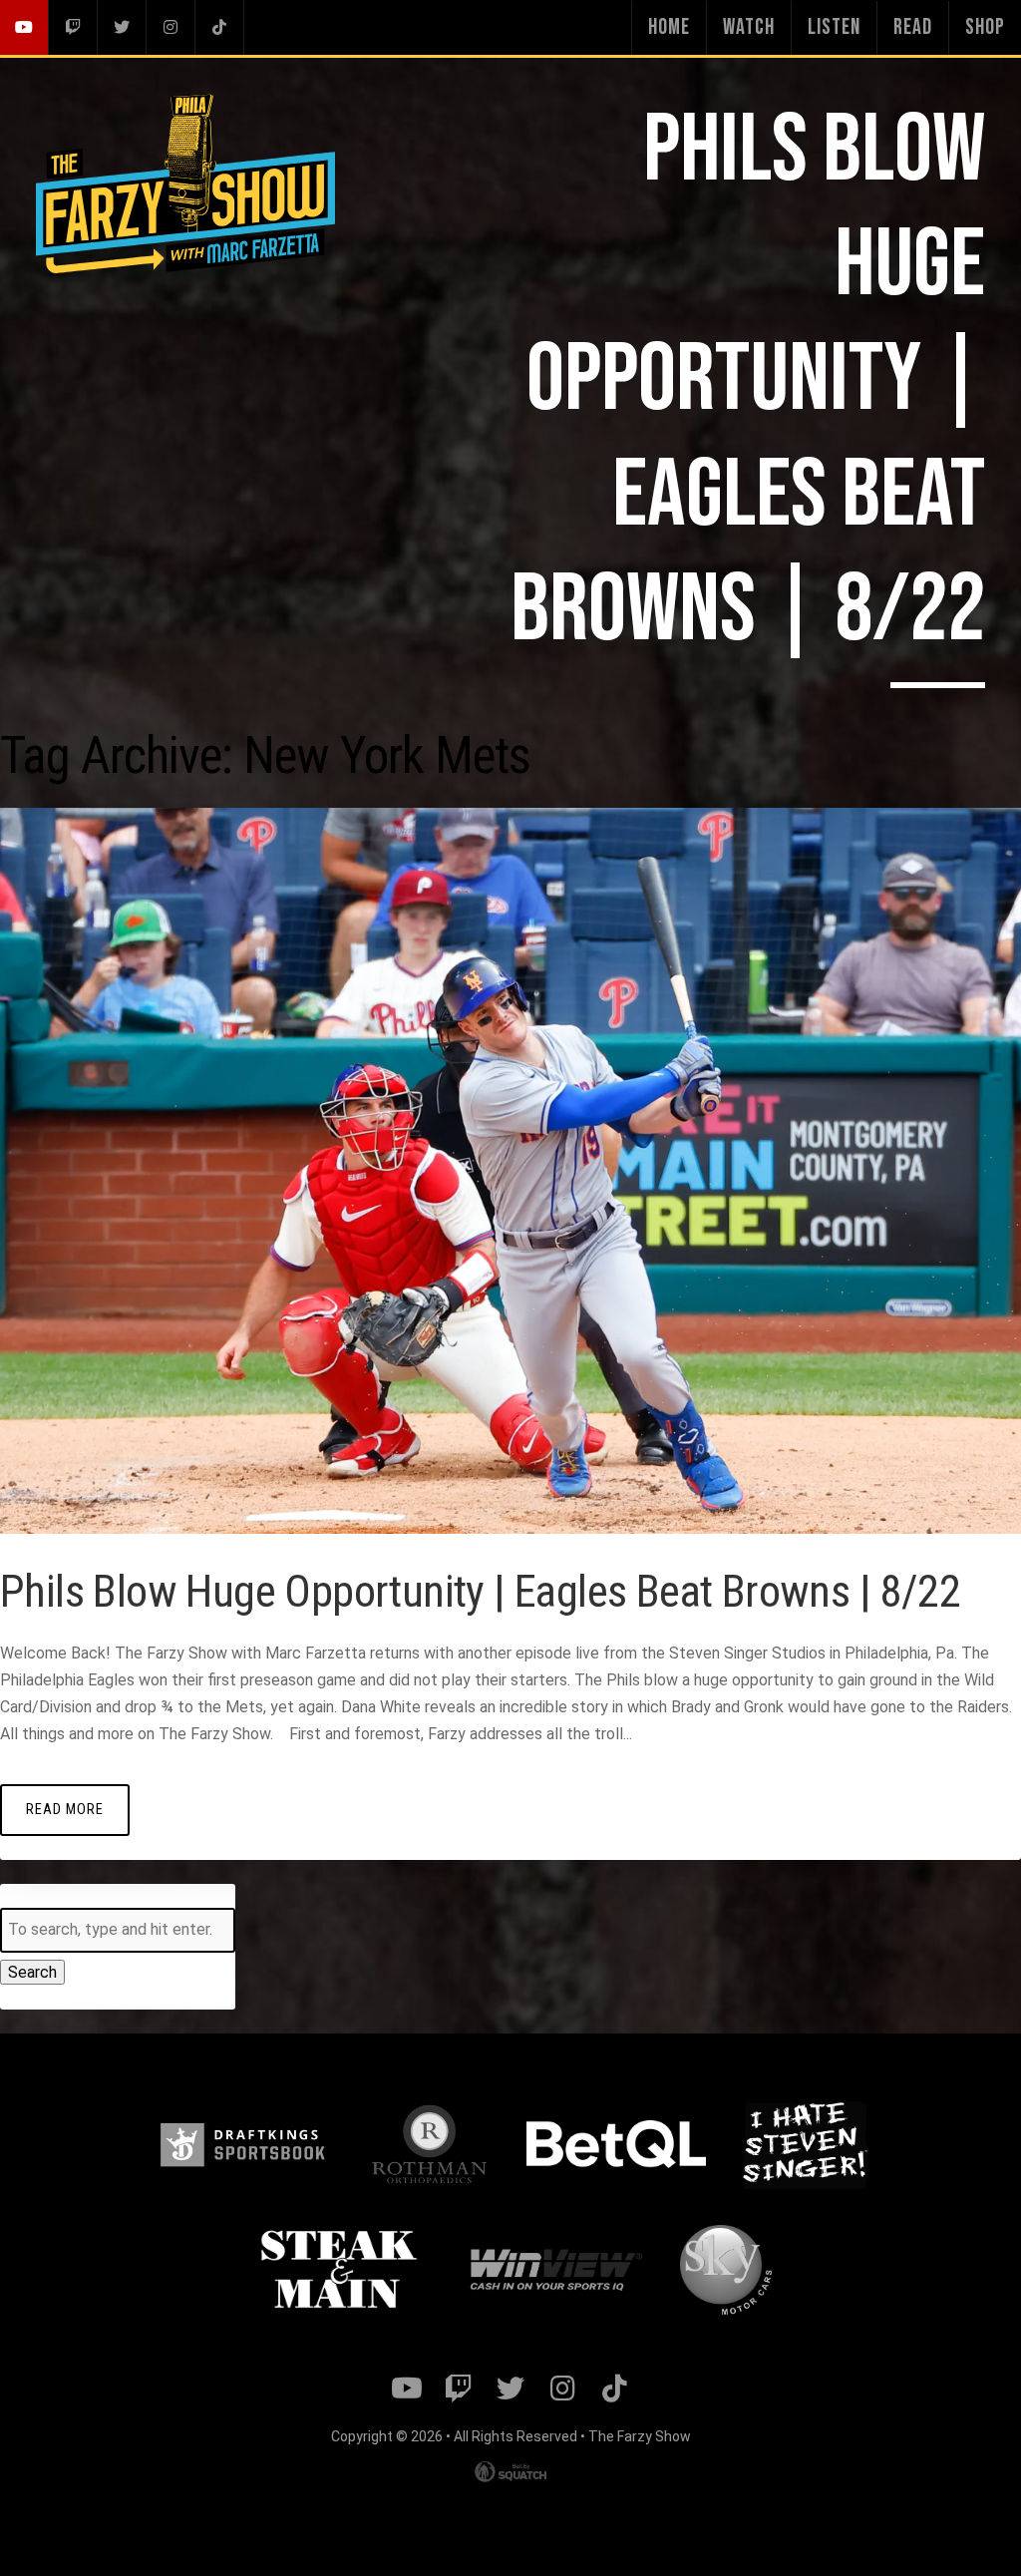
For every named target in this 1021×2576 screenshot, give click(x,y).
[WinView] (554, 2271)
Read (913, 27)
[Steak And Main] (339, 2270)
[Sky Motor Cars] (725, 2270)
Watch (749, 27)
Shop (985, 27)
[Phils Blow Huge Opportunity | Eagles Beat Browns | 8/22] (510, 1528)
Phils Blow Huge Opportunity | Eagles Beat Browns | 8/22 (480, 1591)
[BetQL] (616, 2144)
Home (669, 27)
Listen (834, 27)
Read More (65, 1810)
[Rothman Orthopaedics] (429, 2144)
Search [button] (32, 1972)
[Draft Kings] (242, 2145)
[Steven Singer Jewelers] (805, 2144)
